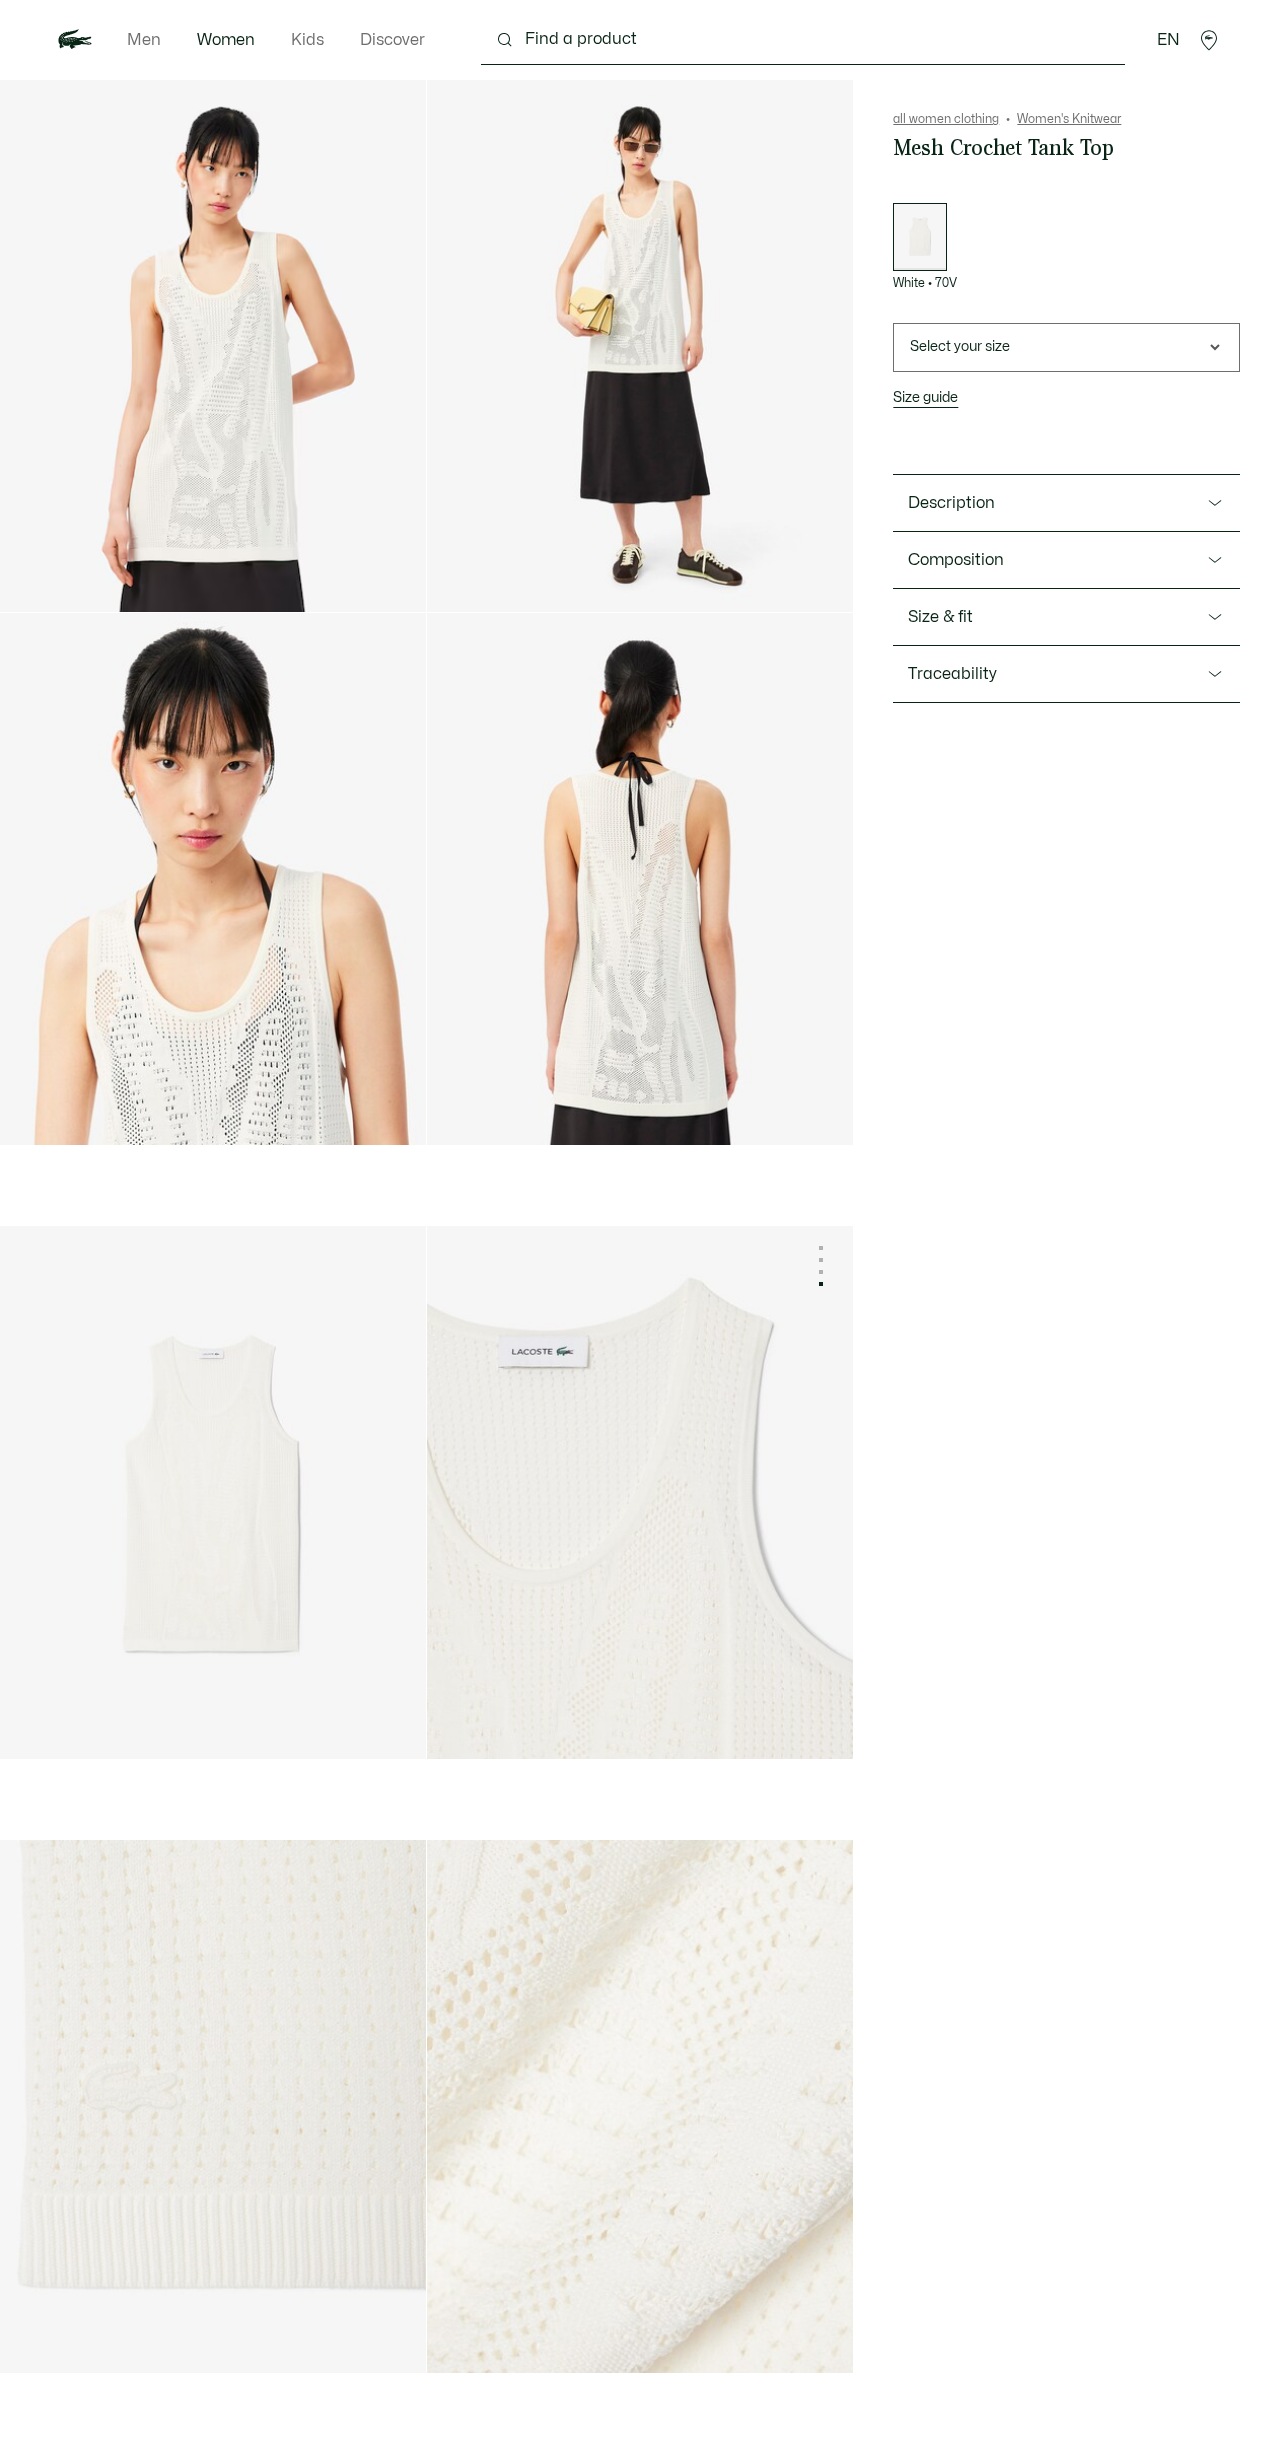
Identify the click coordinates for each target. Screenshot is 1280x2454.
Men (144, 40)
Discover (392, 40)
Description (951, 503)
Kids (307, 40)
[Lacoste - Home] (75, 40)
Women (226, 40)
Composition (956, 560)
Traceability (952, 674)
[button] (1209, 40)
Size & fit (940, 617)
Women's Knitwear (1069, 119)
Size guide (925, 397)
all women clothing (946, 119)
